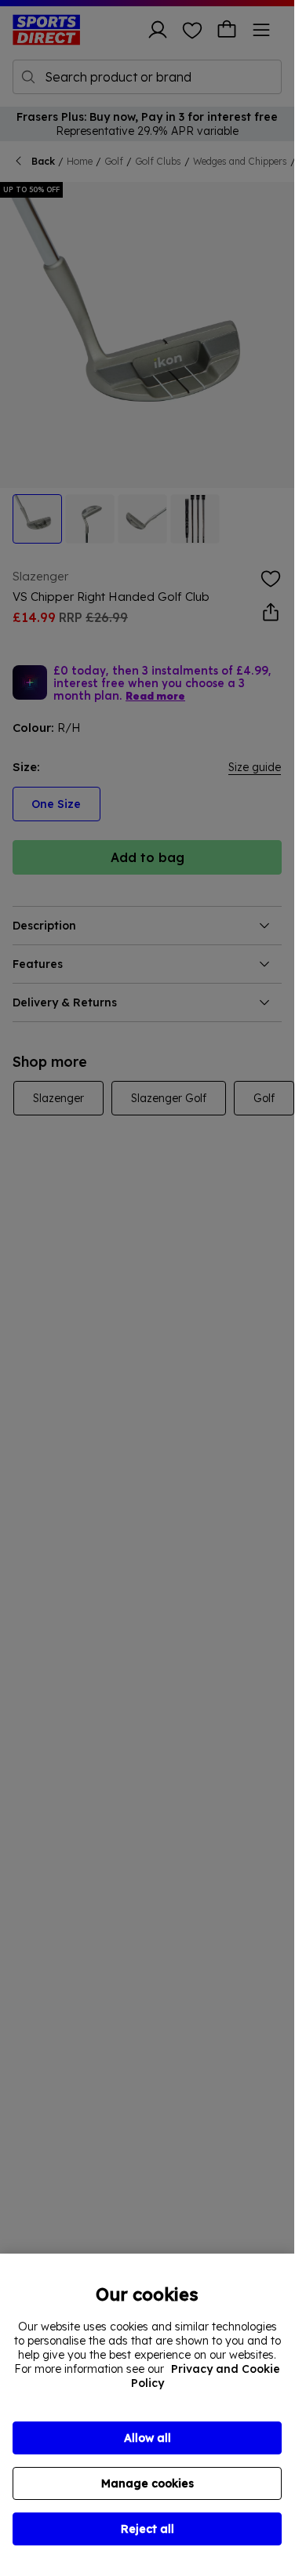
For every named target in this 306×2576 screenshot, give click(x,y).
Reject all (148, 2529)
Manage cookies (148, 2483)
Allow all (148, 2438)
